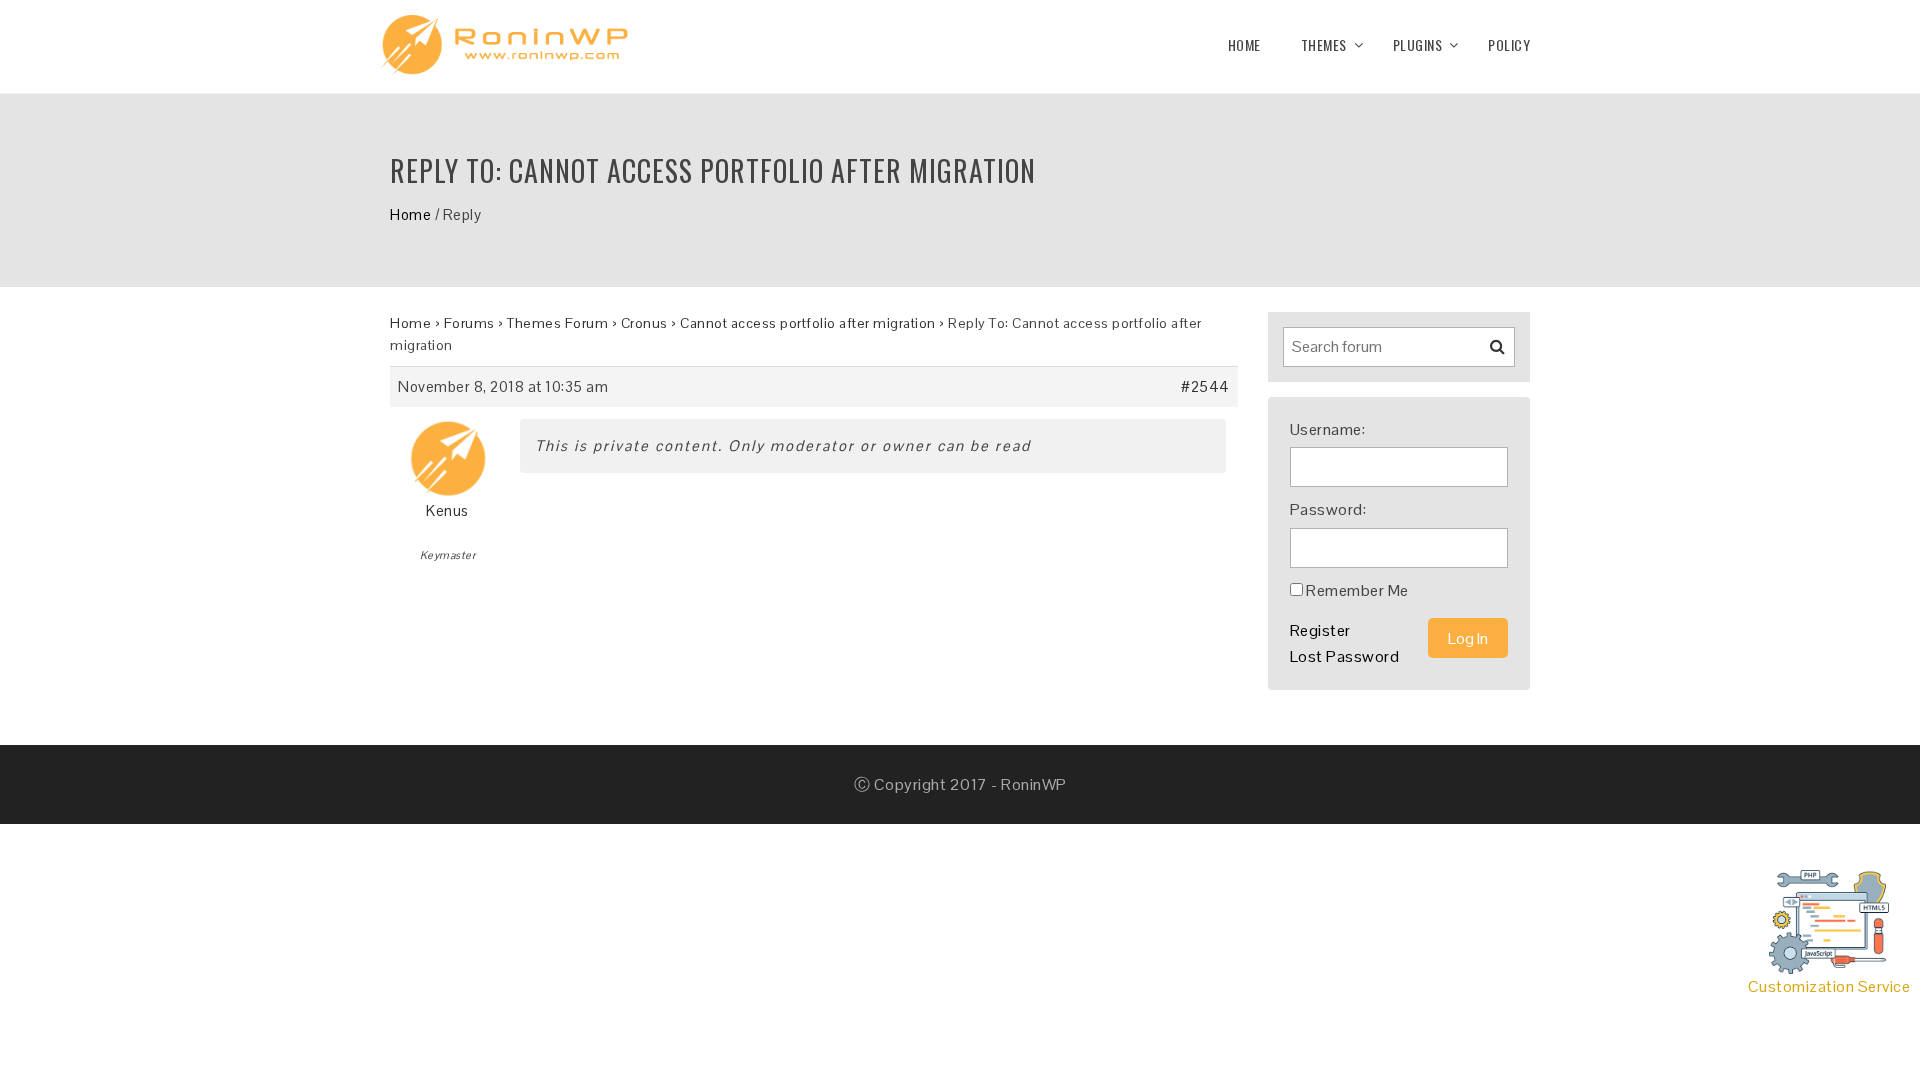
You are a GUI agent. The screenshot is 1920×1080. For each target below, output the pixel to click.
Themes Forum (557, 323)
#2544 (1205, 386)
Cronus (644, 323)
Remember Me (1357, 590)
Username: (1328, 429)
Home (1244, 44)
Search (1485, 354)
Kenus (447, 510)
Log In (1468, 638)
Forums (469, 323)
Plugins (1418, 44)
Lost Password (1345, 656)
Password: (1328, 509)
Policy (1509, 44)
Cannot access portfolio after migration (808, 323)
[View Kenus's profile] (448, 451)
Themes (1324, 44)
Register (1320, 630)
